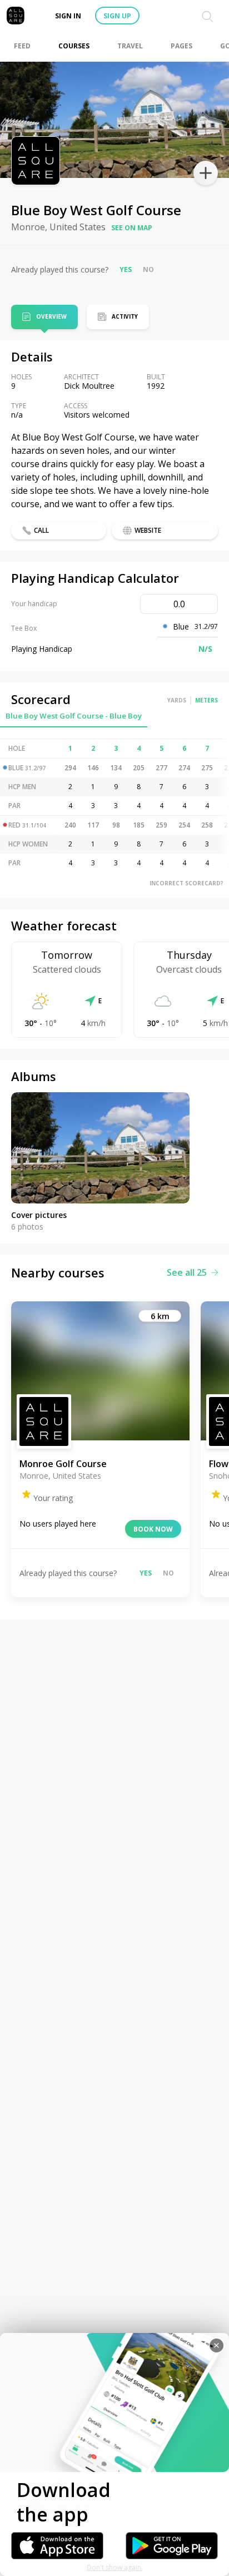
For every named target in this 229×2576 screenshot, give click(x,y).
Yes (126, 269)
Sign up (117, 16)
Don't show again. (115, 2567)
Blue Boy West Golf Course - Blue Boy (74, 716)
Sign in (68, 16)
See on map (132, 228)
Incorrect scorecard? (186, 883)
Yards (177, 700)
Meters (206, 700)
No (148, 269)
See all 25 (187, 1272)
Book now (153, 1529)
